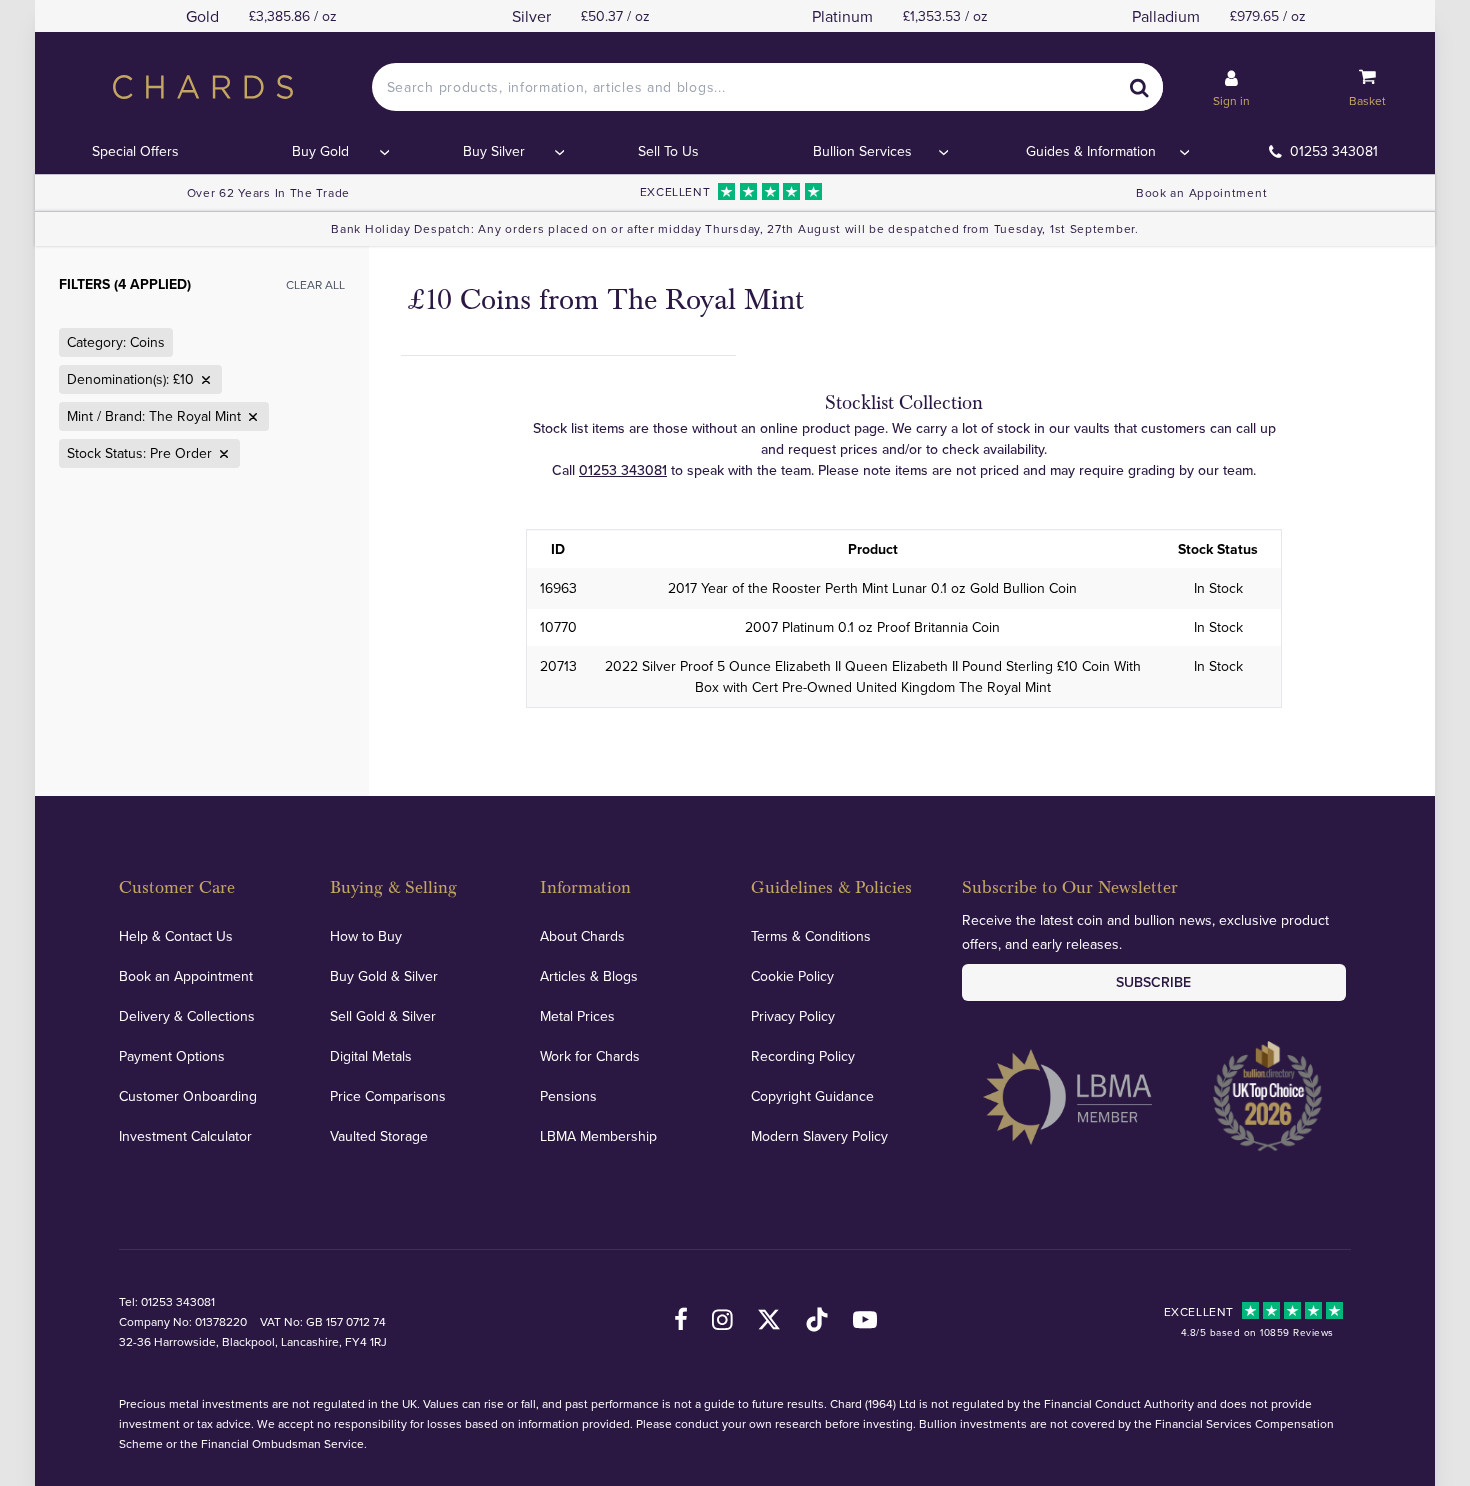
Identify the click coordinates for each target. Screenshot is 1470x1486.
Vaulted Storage (379, 1136)
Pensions (568, 1096)
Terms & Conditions (811, 936)
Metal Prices (577, 1016)
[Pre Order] (222, 454)
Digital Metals (371, 1056)
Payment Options (172, 1056)
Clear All (315, 284)
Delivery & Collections (187, 1016)
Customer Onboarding (188, 1096)
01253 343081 (1334, 151)
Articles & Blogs (589, 976)
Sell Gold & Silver (383, 1016)
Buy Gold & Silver (384, 976)
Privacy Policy (793, 1016)
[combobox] (768, 87)
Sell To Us (668, 151)
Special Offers (135, 151)
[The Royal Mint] (251, 417)
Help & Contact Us (176, 936)
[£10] (204, 380)
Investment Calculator (185, 1136)
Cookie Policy (792, 976)
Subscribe (1153, 982)
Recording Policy (803, 1056)
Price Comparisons (388, 1096)
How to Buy (366, 936)
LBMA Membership (598, 1136)
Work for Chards (590, 1056)
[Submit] (1139, 87)
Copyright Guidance (812, 1096)
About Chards (582, 936)
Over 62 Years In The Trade (268, 192)
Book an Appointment (1201, 192)
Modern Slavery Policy (819, 1136)
